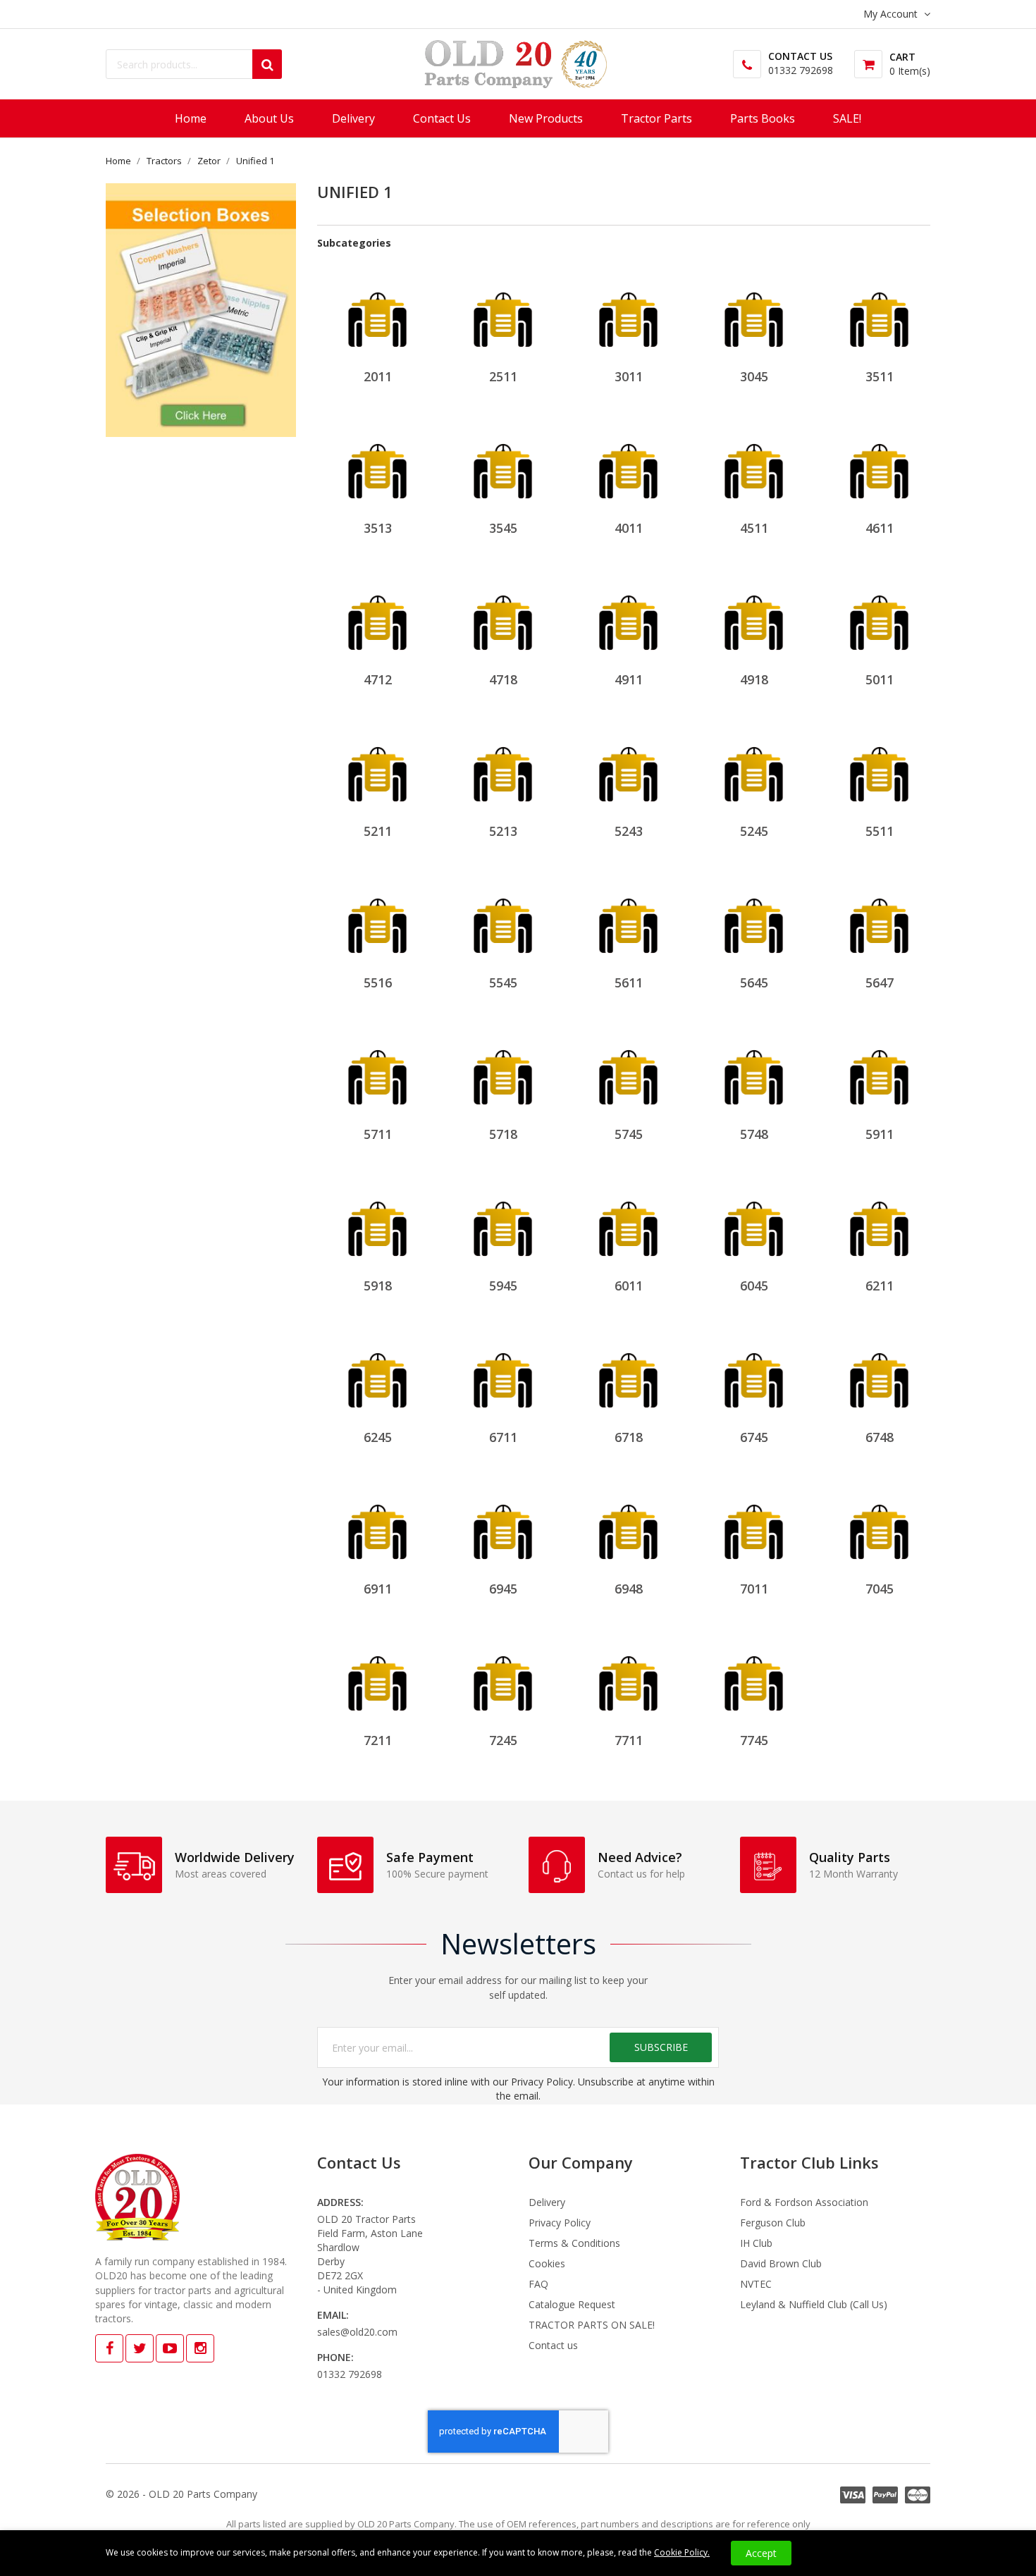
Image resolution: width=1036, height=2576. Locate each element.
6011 (629, 1286)
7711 (629, 1740)
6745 (754, 1437)
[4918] (754, 615)
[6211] (879, 1221)
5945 (503, 1286)
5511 (880, 831)
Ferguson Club (773, 2223)
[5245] (754, 766)
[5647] (879, 918)
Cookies (547, 2263)
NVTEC (756, 2284)
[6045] (754, 1221)
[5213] (503, 766)
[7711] (628, 1676)
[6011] (628, 1221)
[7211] (377, 1676)
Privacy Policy (560, 2223)
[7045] (879, 1524)
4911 (629, 679)
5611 (629, 982)
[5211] (377, 766)
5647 (880, 982)
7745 (754, 1740)
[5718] (503, 1070)
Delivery (547, 2202)
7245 (503, 1740)
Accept (761, 2553)
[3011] (628, 312)
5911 (880, 1134)
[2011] (377, 312)
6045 (754, 1286)
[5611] (628, 918)
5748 (754, 1134)
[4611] (879, 463)
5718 (503, 1134)
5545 (503, 982)
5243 (629, 831)
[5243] (628, 766)
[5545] (503, 918)
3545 (503, 528)
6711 (503, 1437)
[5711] (377, 1070)
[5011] (879, 615)
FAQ (538, 2284)
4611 (880, 528)
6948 (629, 1589)
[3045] (754, 312)
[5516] (377, 918)
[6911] (377, 1524)
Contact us (553, 2345)
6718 (629, 1437)
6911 (378, 1589)
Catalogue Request (572, 2304)
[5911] (879, 1070)
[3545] (503, 463)
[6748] (879, 1373)
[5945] (503, 1221)
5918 (378, 1286)
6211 (880, 1286)
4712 (378, 679)
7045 (880, 1589)
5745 (629, 1134)
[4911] (628, 615)
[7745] (754, 1676)
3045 (754, 376)
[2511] (503, 312)
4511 (754, 528)
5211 (378, 831)
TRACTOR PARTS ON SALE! (592, 2325)
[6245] (377, 1373)
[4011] (628, 463)
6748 (880, 1437)
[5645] (754, 918)
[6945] (503, 1524)
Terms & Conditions (574, 2243)
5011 (880, 679)
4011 (629, 528)
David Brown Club (781, 2263)
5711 (378, 1134)
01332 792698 (801, 70)
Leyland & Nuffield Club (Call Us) (814, 2304)
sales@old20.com (357, 2332)
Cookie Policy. (682, 2552)
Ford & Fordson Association (804, 2202)
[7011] (754, 1524)
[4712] (377, 615)
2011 (378, 376)
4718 (503, 679)
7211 (378, 1740)
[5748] (754, 1070)
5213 (503, 831)
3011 (629, 376)
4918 (754, 679)
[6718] (628, 1373)
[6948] (628, 1524)
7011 (754, 1589)
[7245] (503, 1676)
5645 (754, 982)
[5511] (879, 766)
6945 (503, 1589)
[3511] (879, 312)
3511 (880, 376)
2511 (503, 376)
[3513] (377, 463)
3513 (378, 528)
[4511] (754, 463)
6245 (378, 1437)
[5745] (628, 1070)
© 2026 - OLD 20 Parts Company (181, 2494)
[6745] (754, 1373)
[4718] (503, 615)
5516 (378, 982)
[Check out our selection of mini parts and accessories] (201, 310)
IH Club (756, 2243)
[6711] (503, 1373)
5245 (754, 831)
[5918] (377, 1221)
